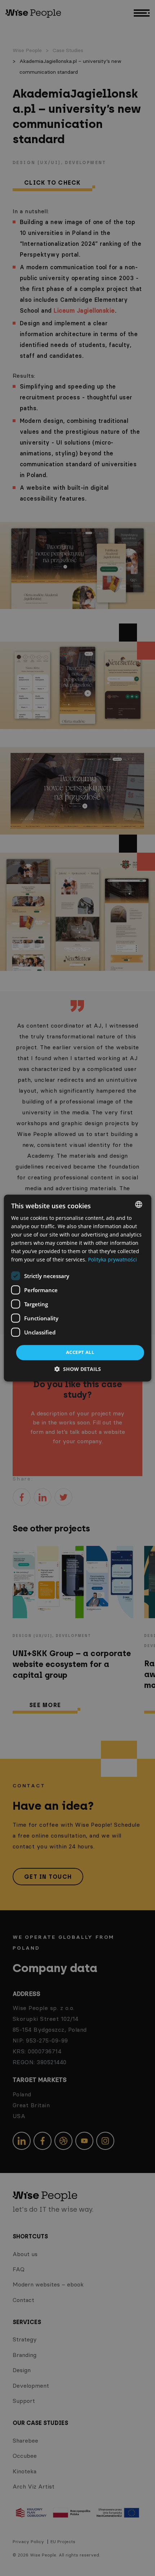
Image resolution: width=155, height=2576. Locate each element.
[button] (78, 1369)
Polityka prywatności (112, 1260)
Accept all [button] (80, 1353)
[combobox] (138, 1204)
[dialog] (78, 1288)
